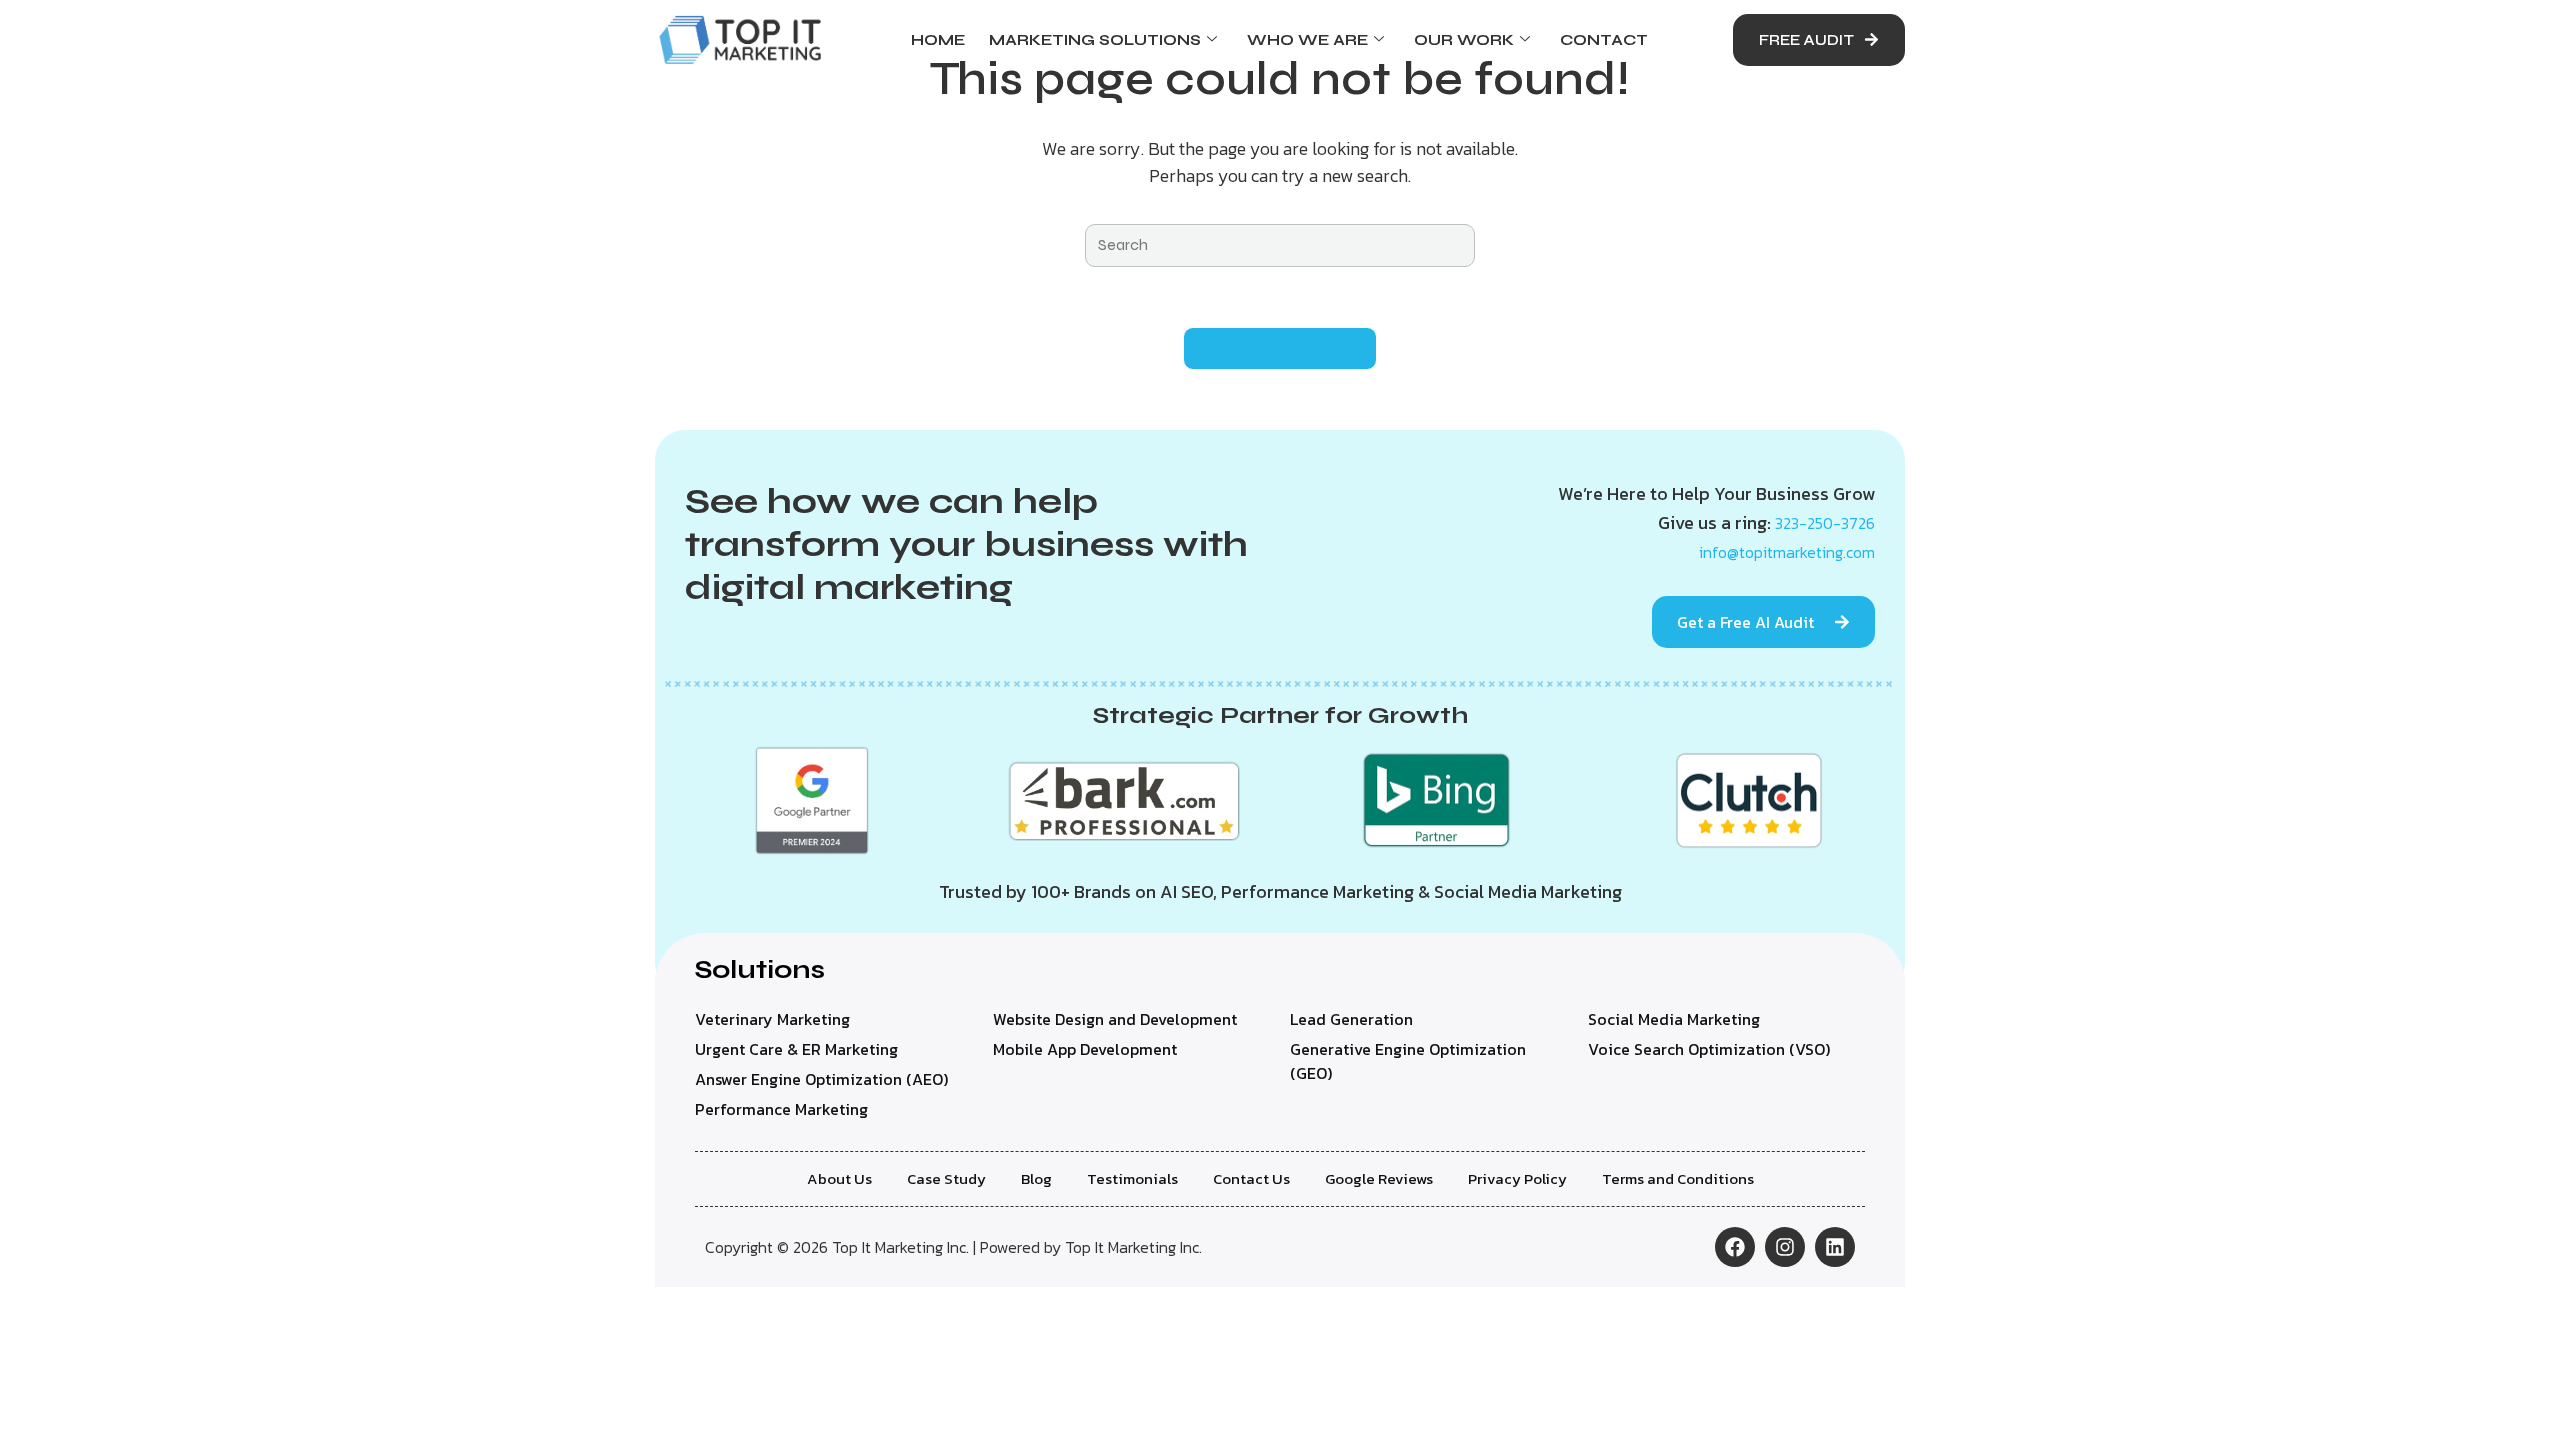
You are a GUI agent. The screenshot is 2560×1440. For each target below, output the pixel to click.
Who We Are (1307, 40)
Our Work (1464, 40)
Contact (1604, 40)
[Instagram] (1785, 1247)
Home (938, 40)
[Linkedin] (1835, 1247)
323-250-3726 (1825, 523)
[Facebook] (1735, 1247)
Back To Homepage (1280, 348)
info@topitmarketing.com (1787, 552)
